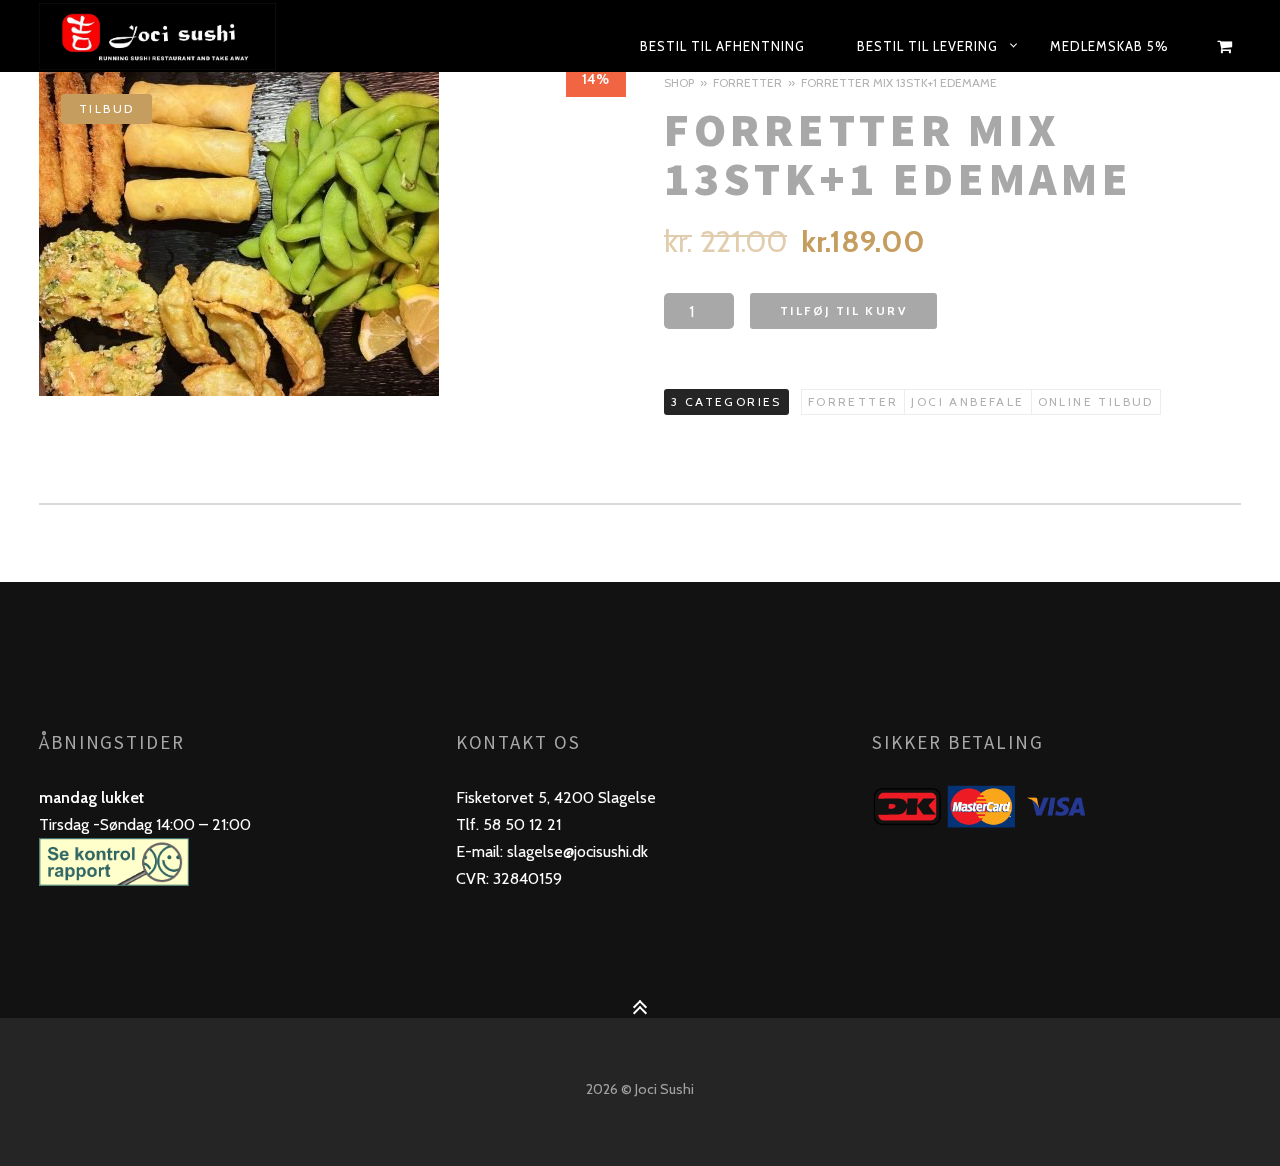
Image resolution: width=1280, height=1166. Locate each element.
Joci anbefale (967, 401)
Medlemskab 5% (1109, 46)
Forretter (747, 82)
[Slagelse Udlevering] (204, 36)
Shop (679, 82)
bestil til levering (927, 46)
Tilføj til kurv (843, 310)
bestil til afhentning (722, 46)
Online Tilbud (1096, 401)
